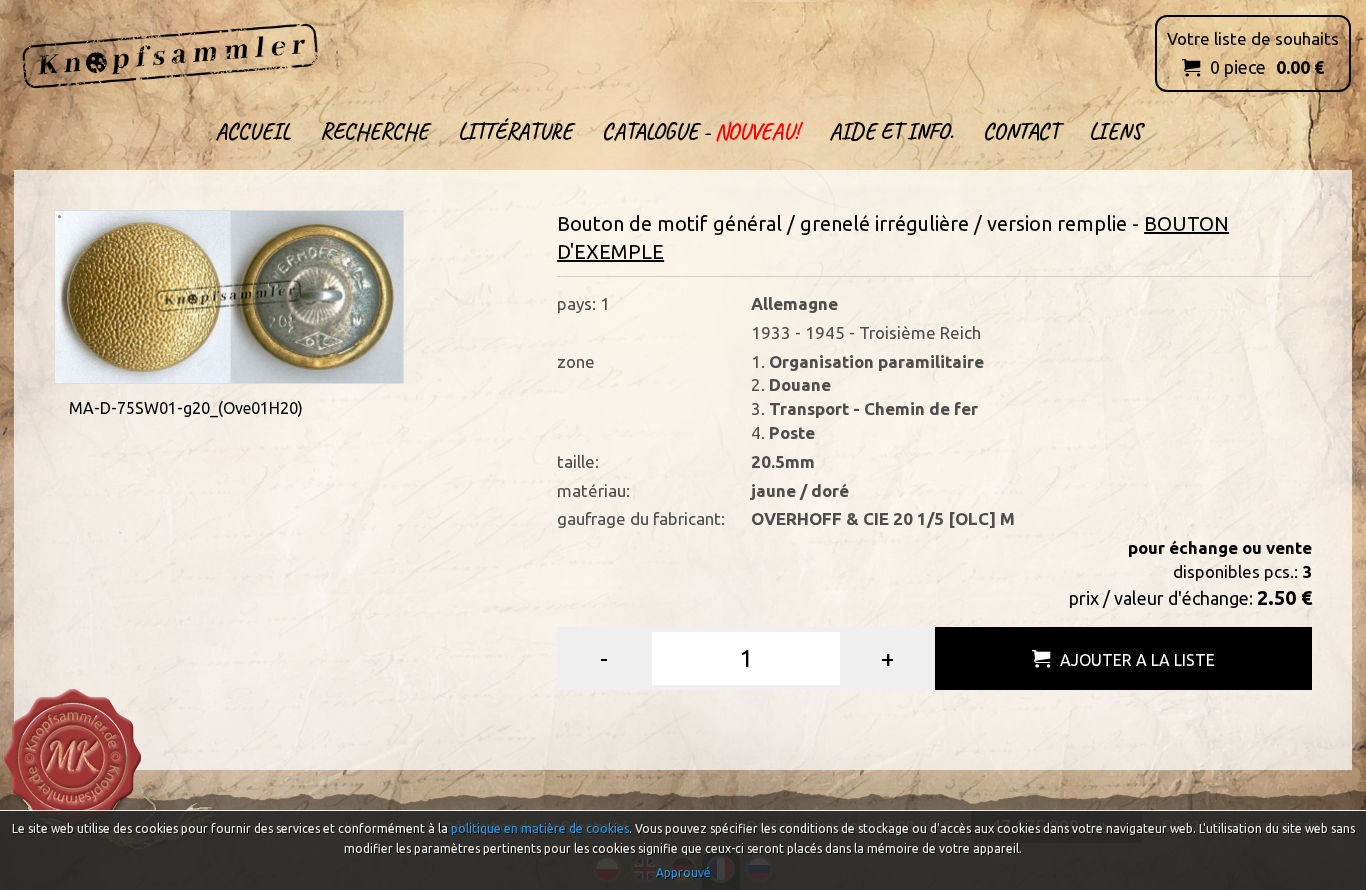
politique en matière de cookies (540, 828)
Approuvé (683, 872)
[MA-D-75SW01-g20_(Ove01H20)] (229, 294)
